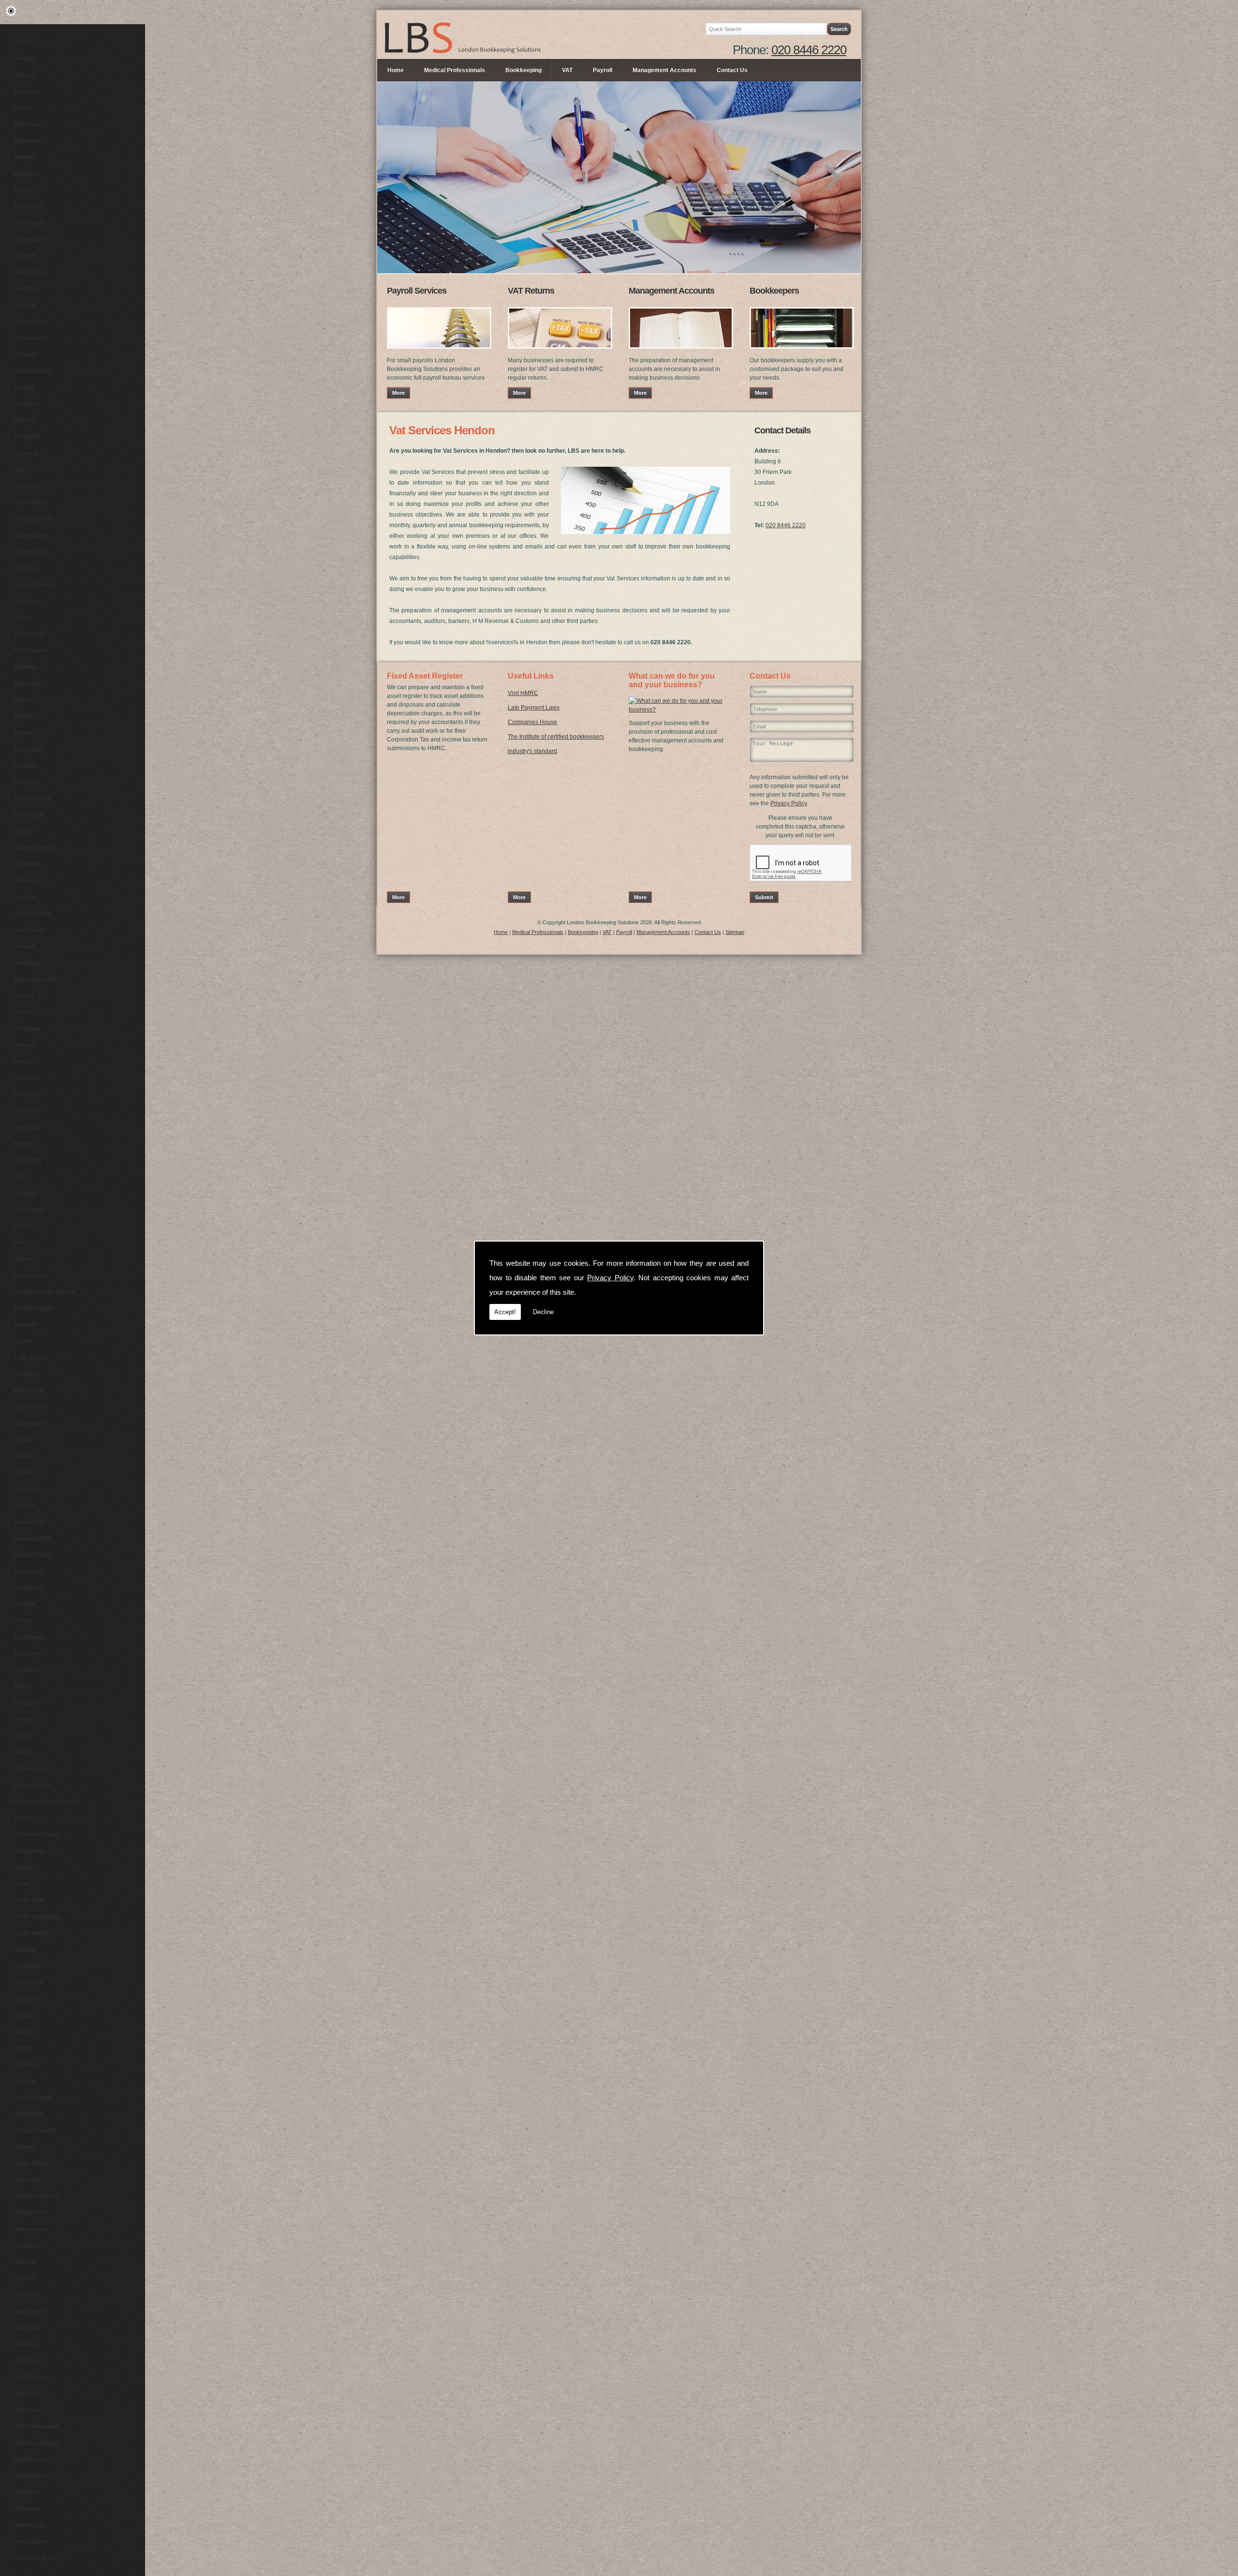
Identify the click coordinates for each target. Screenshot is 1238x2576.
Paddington (30, 1637)
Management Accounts (664, 70)
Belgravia (27, 174)
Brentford (27, 289)
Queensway (30, 1769)
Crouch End (30, 552)
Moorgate (27, 1489)
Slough (24, 1867)
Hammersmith (33, 914)
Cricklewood (31, 535)
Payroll (603, 70)
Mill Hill (24, 1473)
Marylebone (30, 1423)
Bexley (23, 190)
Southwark (29, 1983)
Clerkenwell (30, 503)
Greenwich (29, 881)
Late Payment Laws (534, 708)
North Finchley (34, 1555)
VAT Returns (531, 291)
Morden (25, 1506)
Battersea (27, 124)
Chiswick (26, 453)
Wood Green (31, 2542)
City (20, 470)
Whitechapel (31, 2476)
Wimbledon (29, 2525)
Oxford (23, 1621)
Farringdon (29, 749)
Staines (24, 2032)
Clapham (27, 486)
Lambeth (26, 1325)
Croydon (26, 568)
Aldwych (26, 75)
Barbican (26, 91)
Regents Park (32, 1785)
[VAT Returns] (560, 352)
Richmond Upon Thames (47, 1802)
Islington (26, 1193)
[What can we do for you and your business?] (679, 710)
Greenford (28, 864)
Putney (24, 1752)
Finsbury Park (33, 799)
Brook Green (31, 322)
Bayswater (28, 141)
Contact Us (732, 70)
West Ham (28, 2410)
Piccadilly (27, 1703)
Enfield (24, 716)
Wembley (27, 2361)
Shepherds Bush (37, 1835)
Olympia (25, 1604)
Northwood (29, 1571)
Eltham (24, 700)
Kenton (24, 1226)
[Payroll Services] (439, 352)
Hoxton (24, 1144)
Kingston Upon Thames (45, 1292)
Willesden (28, 2509)
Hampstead (30, 930)
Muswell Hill (30, 1522)
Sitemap (735, 932)
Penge (23, 1687)
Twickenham (31, 2229)
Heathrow (27, 1029)
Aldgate (25, 59)
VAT (567, 70)
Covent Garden (35, 519)
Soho (22, 1884)
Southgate (28, 1966)
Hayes (23, 1012)
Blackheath (29, 223)
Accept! (505, 1312)
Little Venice (30, 1358)
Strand (23, 2048)
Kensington (29, 1210)
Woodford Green (36, 2558)
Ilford (21, 1177)
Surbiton (26, 2081)
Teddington (29, 2114)
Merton (24, 1456)
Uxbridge (27, 2246)
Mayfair (24, 1440)
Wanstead (28, 2328)
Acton (22, 42)
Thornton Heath (35, 2131)
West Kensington (37, 2443)
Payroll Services (417, 291)
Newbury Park (33, 1539)
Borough (26, 256)
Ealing (23, 618)
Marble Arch (30, 1407)
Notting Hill (29, 1588)
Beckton (25, 157)
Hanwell (25, 947)
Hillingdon (28, 1095)
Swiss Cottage (33, 2098)
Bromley (25, 305)
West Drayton (32, 2377)
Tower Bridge (32, 2163)
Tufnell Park (30, 2213)
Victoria (24, 2279)
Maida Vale (29, 1391)
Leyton (23, 1341)
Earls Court (29, 634)
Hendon (25, 1045)
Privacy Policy (610, 1278)
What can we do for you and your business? (672, 680)
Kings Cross (30, 1275)
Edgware (26, 667)
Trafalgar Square (37, 2196)
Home (396, 70)
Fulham (24, 831)
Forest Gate (30, 815)
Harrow (24, 996)
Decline (543, 1312)
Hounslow (28, 1127)
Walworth (27, 2295)
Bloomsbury (30, 239)
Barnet (23, 108)
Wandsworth (31, 2311)
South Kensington (38, 1917)
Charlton (26, 404)
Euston (24, 733)
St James (27, 1999)
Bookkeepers (774, 291)
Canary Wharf (33, 371)
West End (27, 2394)
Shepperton (30, 1851)
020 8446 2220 (809, 50)
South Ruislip (32, 1933)
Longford (26, 1374)
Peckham (27, 1670)
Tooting (24, 2147)
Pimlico (24, 1719)
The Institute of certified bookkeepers (556, 737)
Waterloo (26, 2344)
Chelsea (26, 420)
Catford (24, 387)
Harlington (28, 963)
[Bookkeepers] (802, 352)
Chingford (28, 437)
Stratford (26, 2065)
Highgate (27, 1078)
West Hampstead (37, 2427)
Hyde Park (28, 1160)
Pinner (23, 1736)
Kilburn (24, 1259)
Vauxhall (26, 2262)
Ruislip (24, 1818)
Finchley (26, 782)
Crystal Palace (34, 585)
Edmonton (28, 683)
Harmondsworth (36, 979)
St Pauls (25, 2015)
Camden (26, 355)
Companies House (532, 722)
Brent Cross (30, 272)
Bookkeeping (523, 70)
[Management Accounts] (681, 352)
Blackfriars (28, 207)
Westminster (31, 2459)
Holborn (25, 1111)
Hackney (26, 897)
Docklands (29, 601)
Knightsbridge (33, 1308)
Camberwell (30, 338)
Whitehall (27, 2492)
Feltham (25, 766)
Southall (25, 1950)
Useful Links (531, 676)
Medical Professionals (455, 70)
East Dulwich (32, 651)
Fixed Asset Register (425, 676)
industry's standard (532, 751)
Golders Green (34, 848)
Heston (24, 1062)
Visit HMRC (523, 693)
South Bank (30, 1900)
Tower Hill (28, 2180)
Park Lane (28, 1654)
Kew (20, 1243)
